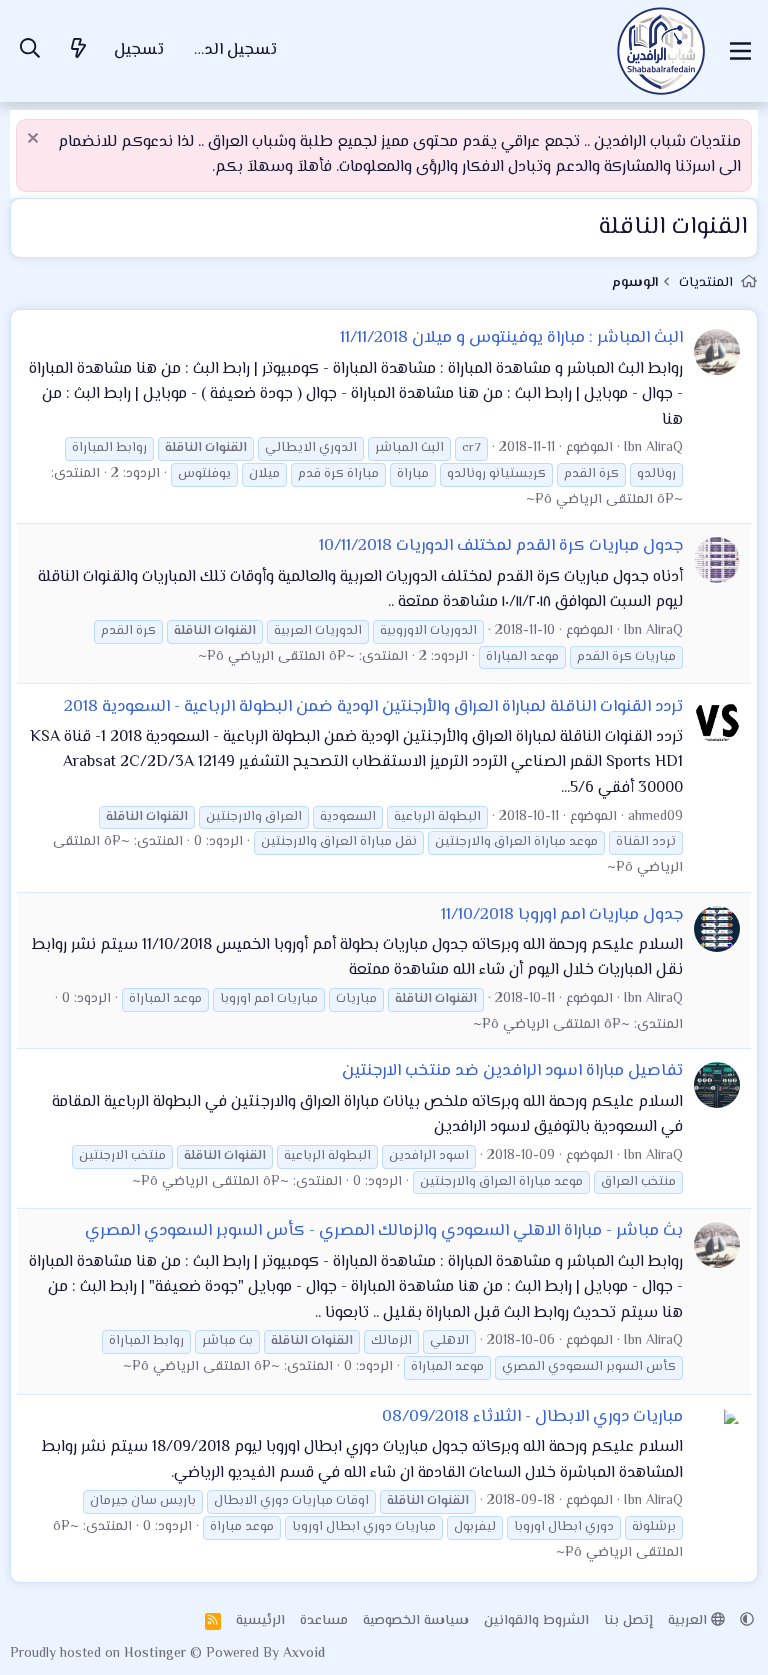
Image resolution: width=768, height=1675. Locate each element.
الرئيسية (260, 1621)
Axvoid (304, 1654)
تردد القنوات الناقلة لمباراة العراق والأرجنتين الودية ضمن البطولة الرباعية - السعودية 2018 (373, 707)
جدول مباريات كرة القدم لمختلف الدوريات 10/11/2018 (501, 546)
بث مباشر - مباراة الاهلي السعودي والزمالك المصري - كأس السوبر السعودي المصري (384, 1231)
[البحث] (30, 51)
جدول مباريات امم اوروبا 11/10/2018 (562, 915)
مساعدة (324, 1621)
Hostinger (157, 1654)
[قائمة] (740, 51)
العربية (689, 1621)
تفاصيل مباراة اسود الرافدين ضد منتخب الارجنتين (512, 1071)
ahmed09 (655, 817)
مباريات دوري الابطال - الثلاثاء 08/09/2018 (532, 1417)
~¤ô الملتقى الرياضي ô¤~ (604, 500)
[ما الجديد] (79, 51)
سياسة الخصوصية (416, 1621)
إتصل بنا (628, 1621)
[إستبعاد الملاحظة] (35, 140)
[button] (747, 1621)
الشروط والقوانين (536, 1621)
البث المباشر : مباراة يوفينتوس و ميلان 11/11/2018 (511, 338)
